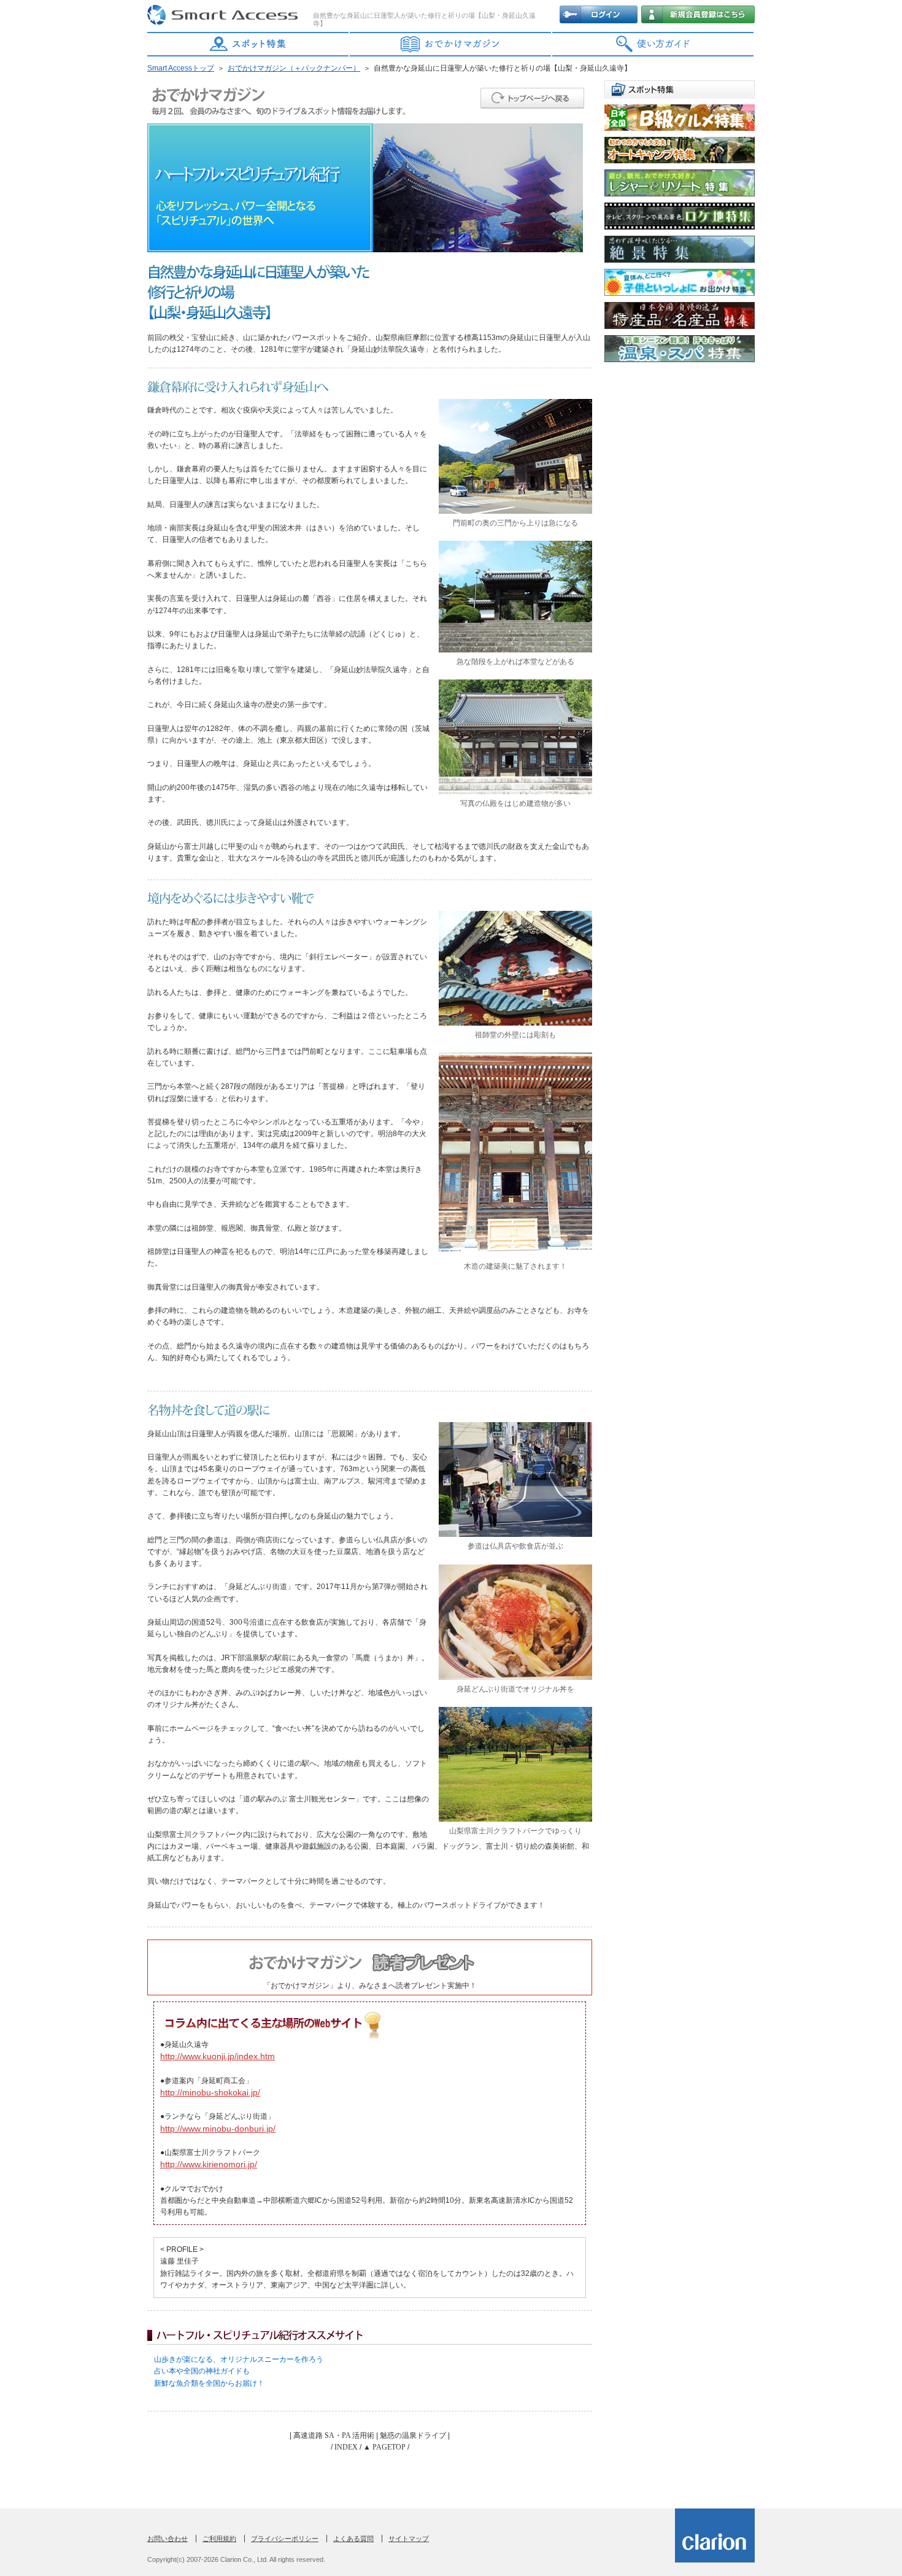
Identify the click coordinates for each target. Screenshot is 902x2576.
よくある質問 (353, 2539)
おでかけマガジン (451, 44)
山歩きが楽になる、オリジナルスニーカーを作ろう (239, 2359)
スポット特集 (249, 44)
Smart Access (224, 15)
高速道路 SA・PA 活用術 (334, 2435)
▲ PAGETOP (384, 2447)
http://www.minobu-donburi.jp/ (218, 2129)
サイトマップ (409, 2539)
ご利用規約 (219, 2539)
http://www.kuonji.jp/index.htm (218, 2056)
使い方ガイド (653, 44)
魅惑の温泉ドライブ (413, 2435)
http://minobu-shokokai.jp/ (210, 2092)
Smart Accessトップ (181, 68)
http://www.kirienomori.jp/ (209, 2164)
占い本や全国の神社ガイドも (202, 2371)
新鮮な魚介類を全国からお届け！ (209, 2383)
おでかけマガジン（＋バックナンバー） (294, 68)
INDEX (346, 2447)
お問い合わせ (168, 2539)
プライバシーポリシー (285, 2539)
